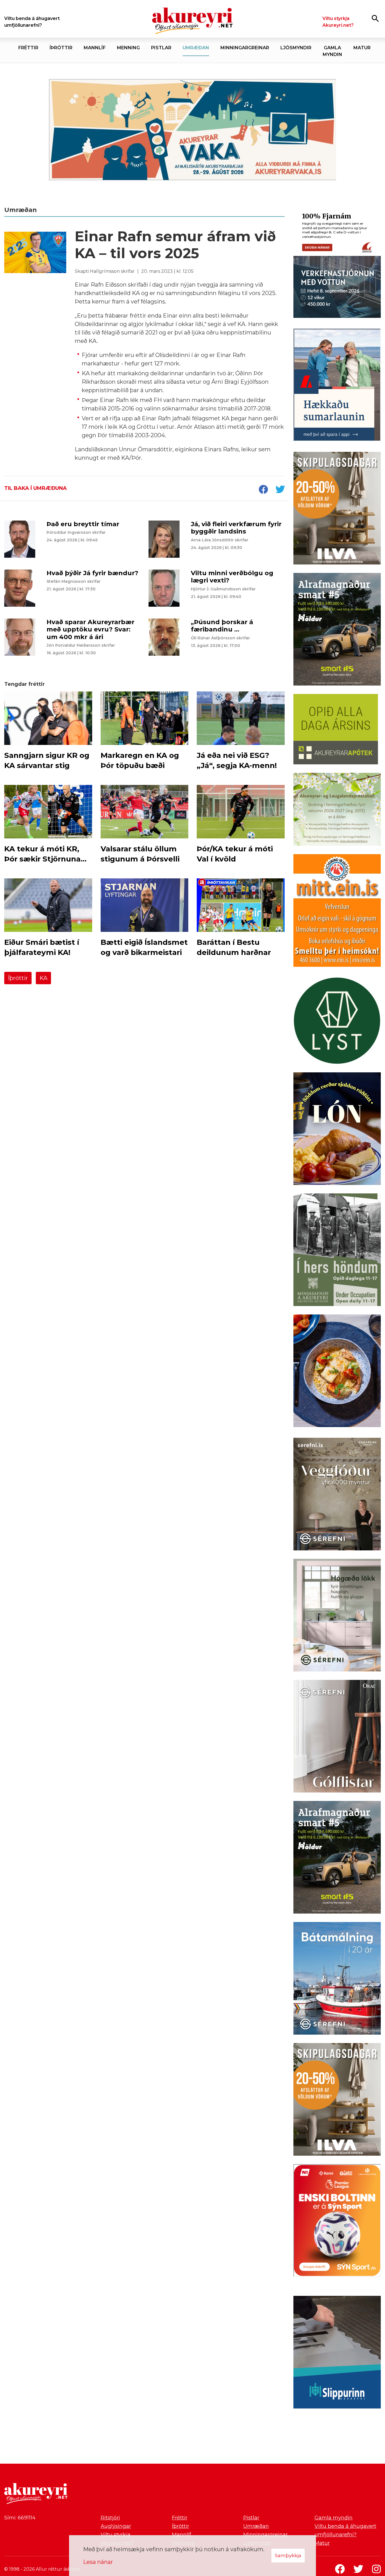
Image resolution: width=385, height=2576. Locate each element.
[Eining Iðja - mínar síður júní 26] (337, 912)
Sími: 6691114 (20, 2518)
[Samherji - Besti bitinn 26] (337, 1372)
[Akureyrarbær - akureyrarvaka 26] (193, 130)
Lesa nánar (98, 2562)
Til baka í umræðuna (36, 488)
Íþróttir (18, 978)
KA (43, 978)
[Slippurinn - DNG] (337, 2353)
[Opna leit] (375, 18)
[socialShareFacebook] (263, 490)
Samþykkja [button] (288, 2555)
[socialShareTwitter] (280, 490)
